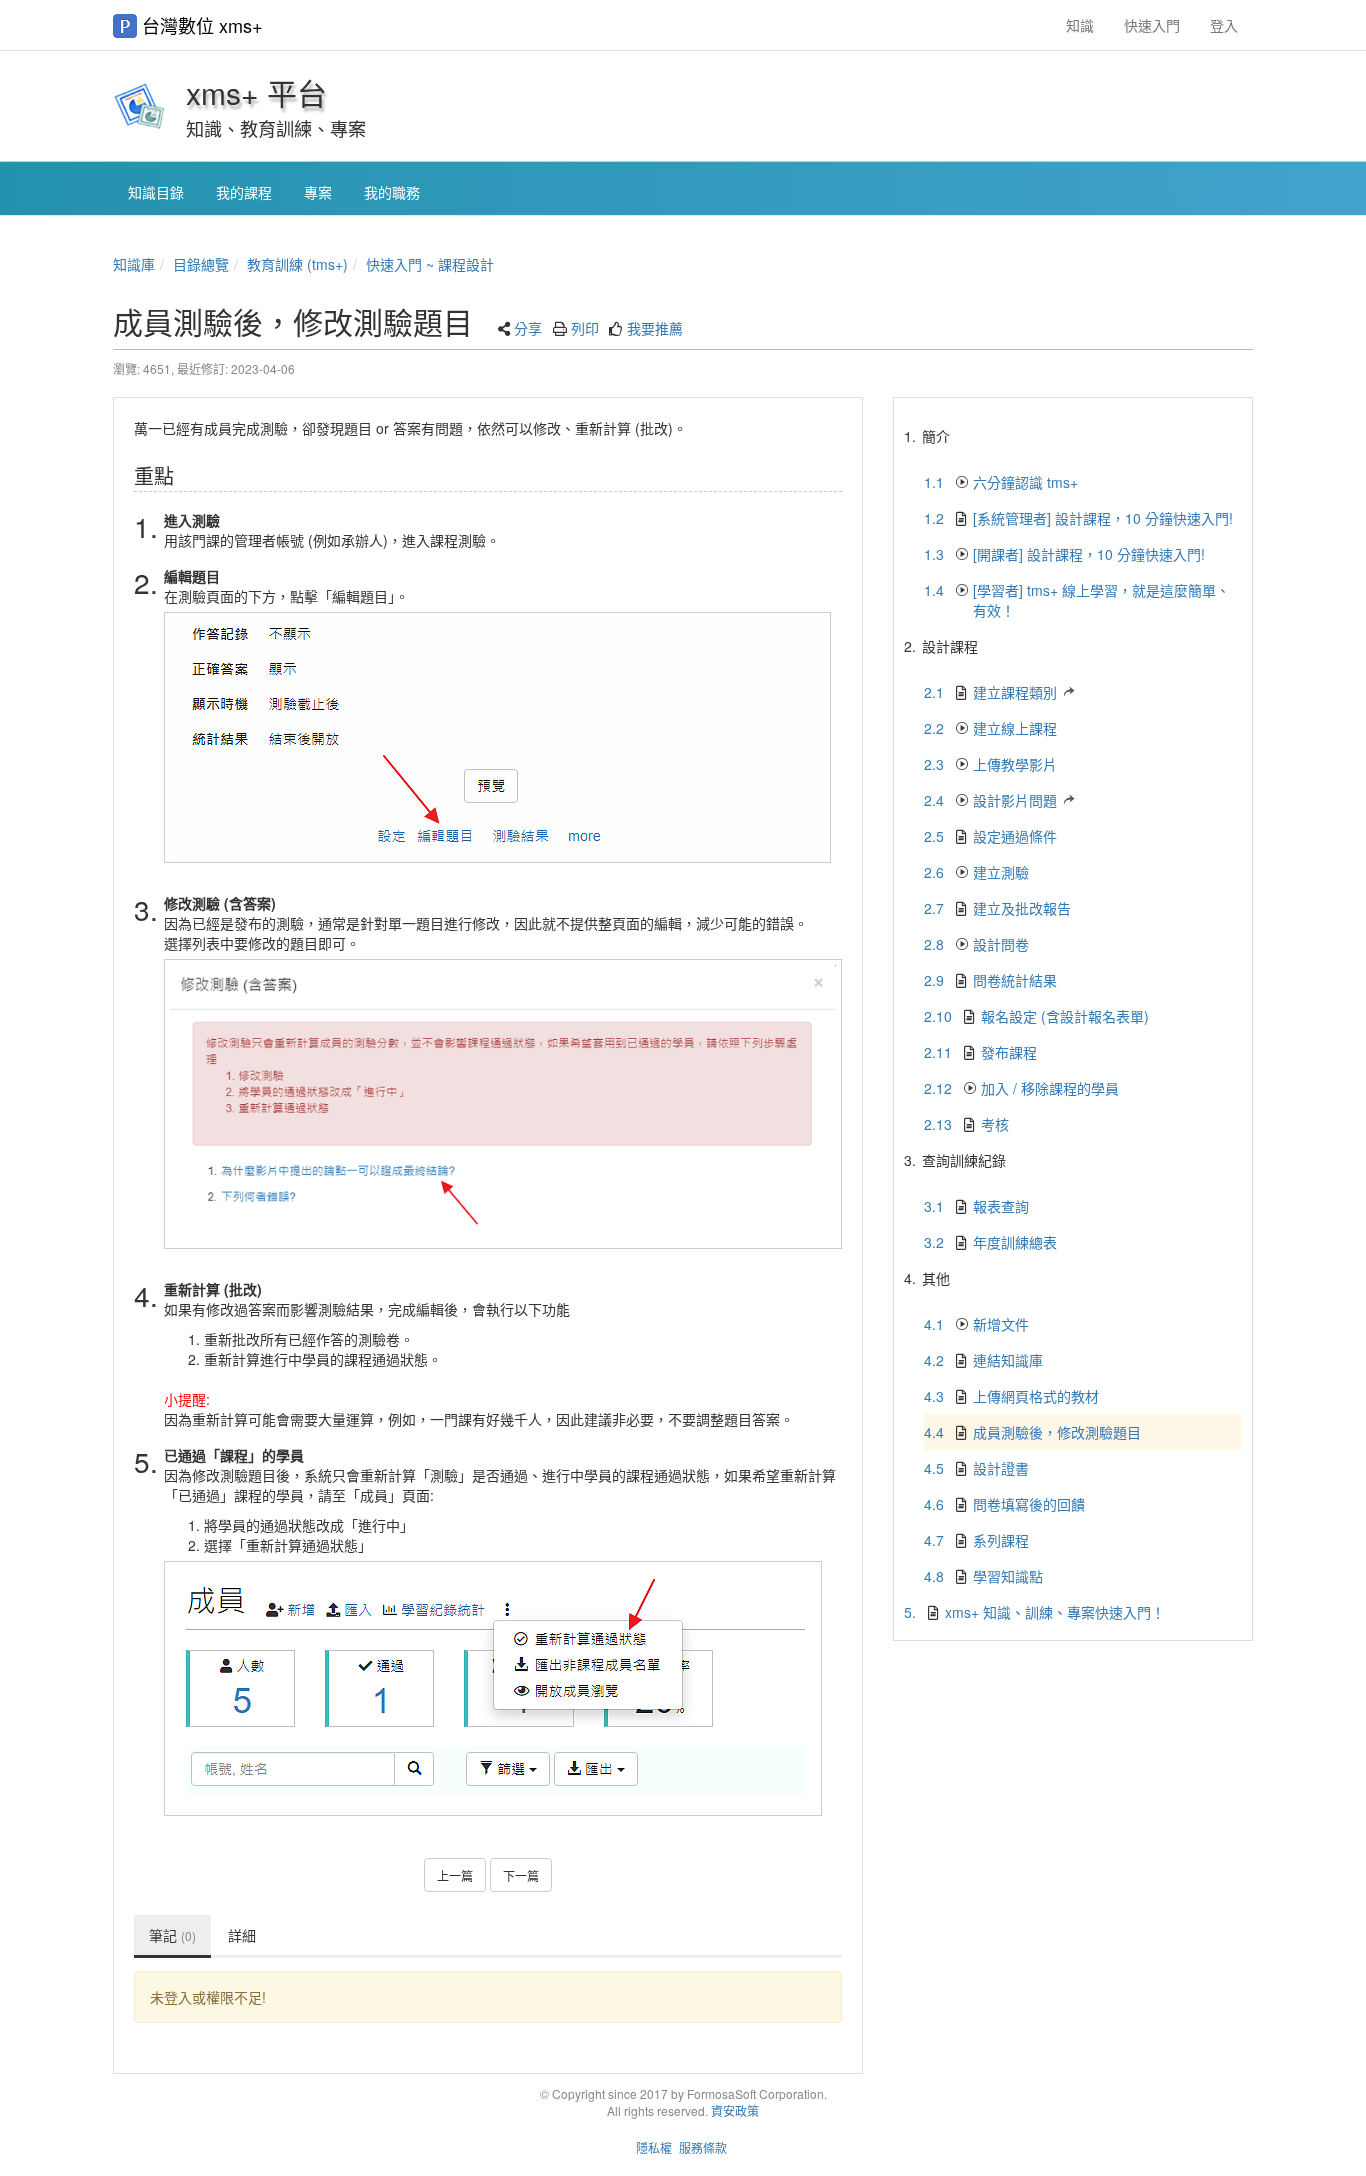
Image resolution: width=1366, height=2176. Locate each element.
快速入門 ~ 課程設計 (430, 264)
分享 (528, 328)
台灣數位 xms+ (202, 25)
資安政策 (735, 2110)
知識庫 (134, 264)
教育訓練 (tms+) (297, 264)
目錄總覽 (201, 264)
